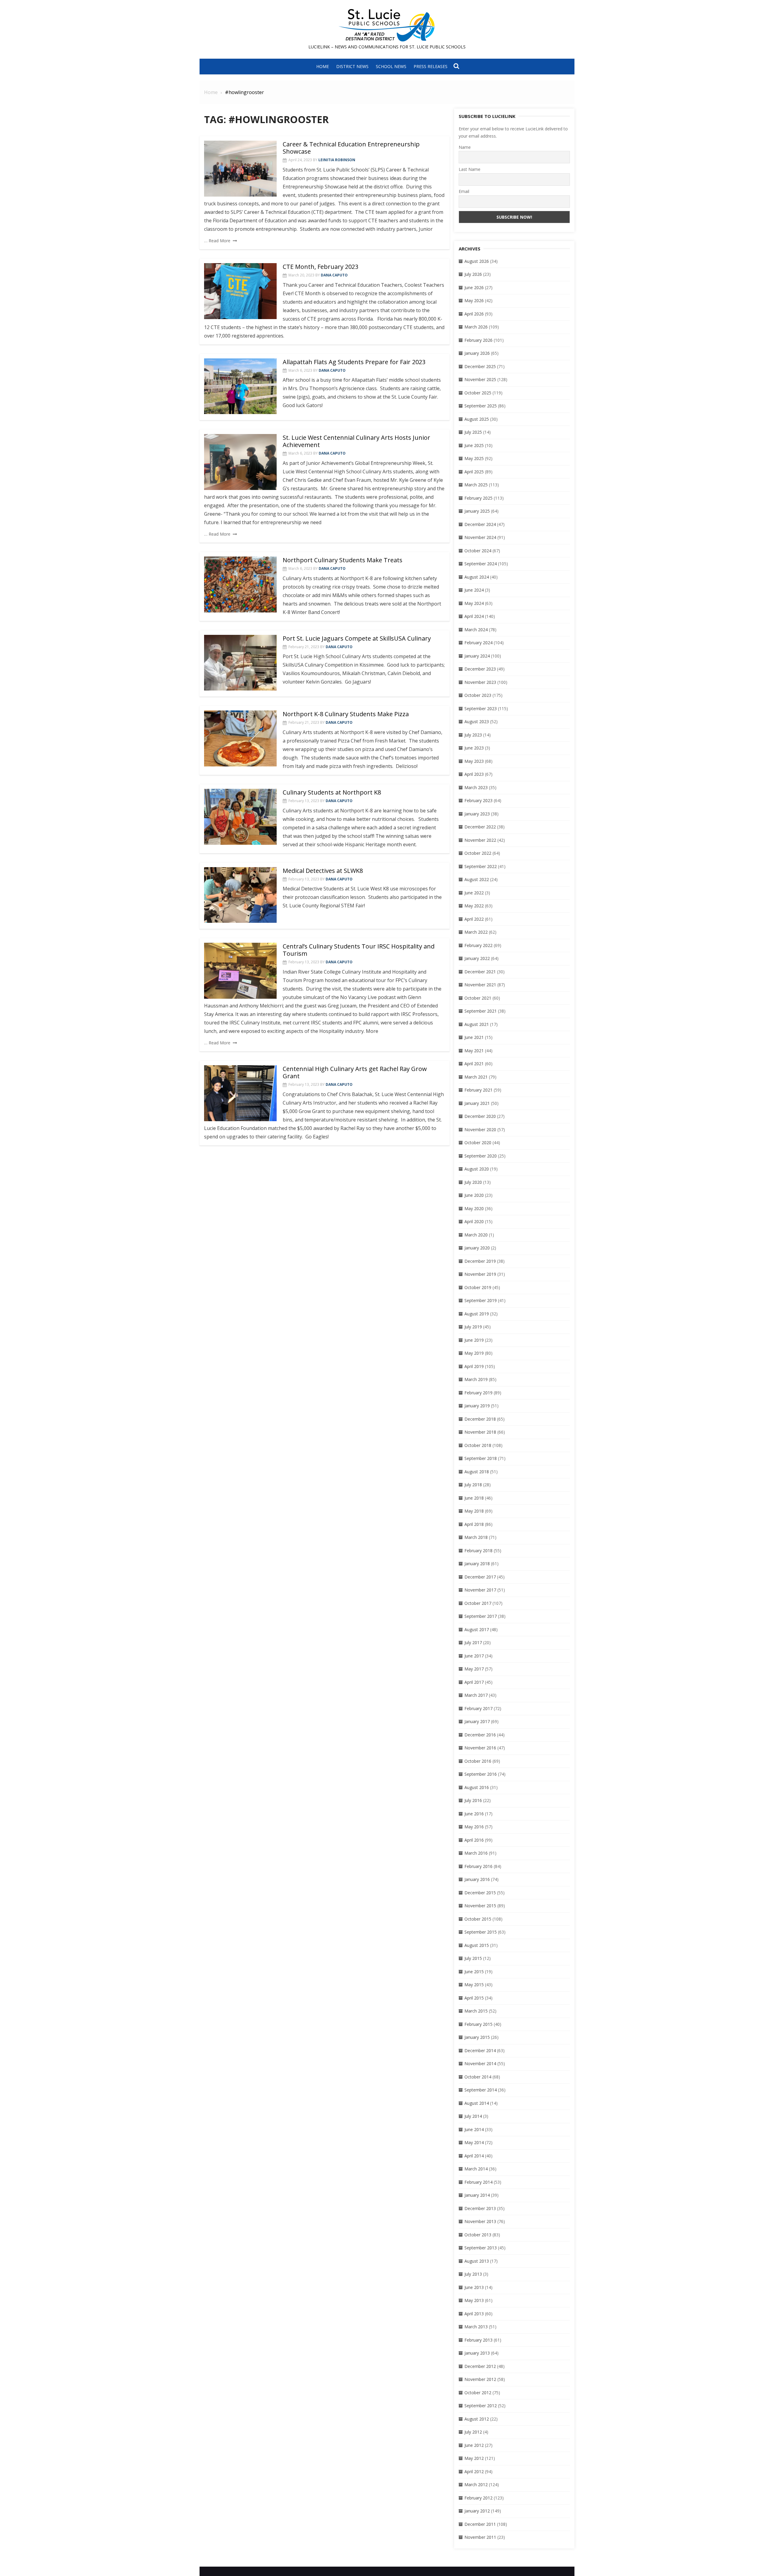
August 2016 (477, 1787)
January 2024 (477, 656)
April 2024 (474, 616)
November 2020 (480, 1130)
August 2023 (477, 722)
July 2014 (473, 2116)
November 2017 (480, 1590)
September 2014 (481, 2090)
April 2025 (474, 472)
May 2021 (474, 1051)
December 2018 (480, 1419)
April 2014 (474, 2156)
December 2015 (480, 1893)
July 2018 (473, 1485)
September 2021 (481, 1011)
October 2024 (478, 551)
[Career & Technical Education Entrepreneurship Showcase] (240, 169)
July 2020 (473, 1182)
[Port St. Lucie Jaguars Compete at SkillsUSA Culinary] (240, 663)
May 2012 (474, 2458)
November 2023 (480, 682)
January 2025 (477, 511)
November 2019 (480, 1274)
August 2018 (477, 1472)
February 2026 (478, 340)
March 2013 (476, 2327)
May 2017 (474, 1669)
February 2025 (478, 498)
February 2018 (478, 1551)
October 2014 (478, 2077)
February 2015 (478, 2024)
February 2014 (478, 2182)
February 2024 (478, 643)
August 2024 (477, 577)
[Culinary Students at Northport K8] (240, 817)
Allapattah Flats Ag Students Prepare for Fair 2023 (354, 362)
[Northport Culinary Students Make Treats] (240, 584)
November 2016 (480, 1748)
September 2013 (481, 2248)
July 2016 (473, 1800)
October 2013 (478, 2235)
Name (465, 147)
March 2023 (476, 787)
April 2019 (474, 1366)
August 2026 (477, 261)
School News (391, 66)
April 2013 (474, 2314)
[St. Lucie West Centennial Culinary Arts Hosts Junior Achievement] (240, 462)
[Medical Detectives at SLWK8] (240, 895)
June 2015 (474, 1972)
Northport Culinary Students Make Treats (343, 560)
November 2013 (480, 2221)
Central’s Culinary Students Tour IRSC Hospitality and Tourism (359, 950)
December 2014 (480, 2050)
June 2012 (474, 2445)
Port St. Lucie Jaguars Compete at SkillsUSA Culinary (357, 638)
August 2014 (477, 2103)
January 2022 (477, 958)
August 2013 (477, 2261)
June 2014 (474, 2129)
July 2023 (473, 735)
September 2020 (481, 1156)
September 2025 (481, 406)
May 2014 (474, 2142)
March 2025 (476, 485)
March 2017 (476, 1695)
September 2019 (481, 1300)
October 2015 (478, 1919)
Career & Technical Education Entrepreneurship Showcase (351, 148)
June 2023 (474, 748)
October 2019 (478, 1287)
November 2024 (480, 537)
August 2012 (477, 2419)
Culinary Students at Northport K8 (332, 792)
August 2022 (477, 879)
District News (352, 66)
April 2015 (474, 1998)
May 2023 (474, 761)
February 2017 (478, 1708)
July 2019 (473, 1327)
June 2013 (474, 2287)
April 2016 (474, 1840)
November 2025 (480, 379)
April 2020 (474, 1221)
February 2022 (478, 945)
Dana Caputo (334, 275)
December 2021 (480, 972)
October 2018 (478, 1445)
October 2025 (478, 393)
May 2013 (474, 2300)
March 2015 (476, 2011)
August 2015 (477, 1945)
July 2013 (473, 2274)
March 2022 (476, 932)
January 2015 (477, 2037)
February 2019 (478, 1393)
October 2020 (478, 1143)
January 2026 (477, 353)
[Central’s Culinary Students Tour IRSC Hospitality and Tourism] (240, 971)
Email (464, 191)
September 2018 (481, 1458)
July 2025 (473, 432)
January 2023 (477, 814)
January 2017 (477, 1721)
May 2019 (474, 1353)
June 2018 (474, 1498)
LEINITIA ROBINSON (337, 160)
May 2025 (474, 458)
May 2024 (474, 603)
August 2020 (477, 1169)
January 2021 (477, 1103)
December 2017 (480, 1577)
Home (323, 66)
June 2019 (474, 1340)
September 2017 (481, 1616)
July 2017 (473, 1642)
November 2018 (480, 1432)
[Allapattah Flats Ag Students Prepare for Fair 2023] (240, 386)
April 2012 (474, 2472)
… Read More (217, 241)
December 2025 (480, 366)
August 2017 (477, 1629)
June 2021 (474, 1037)
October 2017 (478, 1603)
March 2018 (476, 1537)
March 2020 (476, 1235)
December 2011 (480, 2524)
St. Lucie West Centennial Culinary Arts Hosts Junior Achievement (356, 441)
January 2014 (477, 2195)
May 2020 (474, 1208)
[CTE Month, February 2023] (240, 291)
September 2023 (481, 708)
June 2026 (474, 287)
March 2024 (476, 630)
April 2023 (474, 774)
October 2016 (478, 1761)
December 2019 (480, 1261)
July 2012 (473, 2432)
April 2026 (474, 314)
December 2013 (480, 2208)
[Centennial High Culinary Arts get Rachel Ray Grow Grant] (240, 1093)
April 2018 (474, 1524)
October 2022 (478, 853)
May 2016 (474, 1827)
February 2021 (478, 1090)
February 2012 (478, 2498)
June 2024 (474, 590)
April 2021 (474, 1064)
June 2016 (474, 1814)
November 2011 (480, 2537)
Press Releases (431, 66)
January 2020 (477, 1248)
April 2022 (474, 919)
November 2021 (480, 985)
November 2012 (480, 2379)
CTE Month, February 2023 (320, 267)
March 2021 (476, 1077)
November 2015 (480, 1906)
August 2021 (477, 1024)
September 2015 (481, 1932)
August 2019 (477, 1314)
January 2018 (477, 1564)
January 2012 (477, 2511)
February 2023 (478, 800)
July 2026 (473, 274)
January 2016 (477, 1879)
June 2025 (474, 445)
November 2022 (480, 840)
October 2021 (478, 998)
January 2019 (477, 1406)
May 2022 (474, 906)
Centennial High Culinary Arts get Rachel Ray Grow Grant (355, 1072)
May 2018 (474, 1511)
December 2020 (480, 1116)
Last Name (470, 169)
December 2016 (480, 1735)
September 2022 (481, 866)
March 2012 (476, 2485)
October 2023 (478, 695)
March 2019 (476, 1379)
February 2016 (478, 1866)
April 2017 (474, 1682)
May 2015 (474, 1985)
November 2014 (480, 2063)
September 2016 (481, 1774)
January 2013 (477, 2353)
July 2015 (473, 1958)
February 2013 (478, 2340)
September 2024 (481, 564)
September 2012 (481, 2406)
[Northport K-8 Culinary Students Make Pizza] (240, 738)
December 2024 (480, 524)
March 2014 (476, 2169)
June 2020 (474, 1195)
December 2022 (480, 827)
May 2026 (474, 300)
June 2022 (474, 893)
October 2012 (478, 2393)
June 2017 (474, 1656)
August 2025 (477, 419)
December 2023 (480, 669)
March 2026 (476, 327)
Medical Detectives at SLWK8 (323, 871)
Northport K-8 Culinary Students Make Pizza (346, 714)
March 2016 (476, 1853)
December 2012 (480, 2366)
